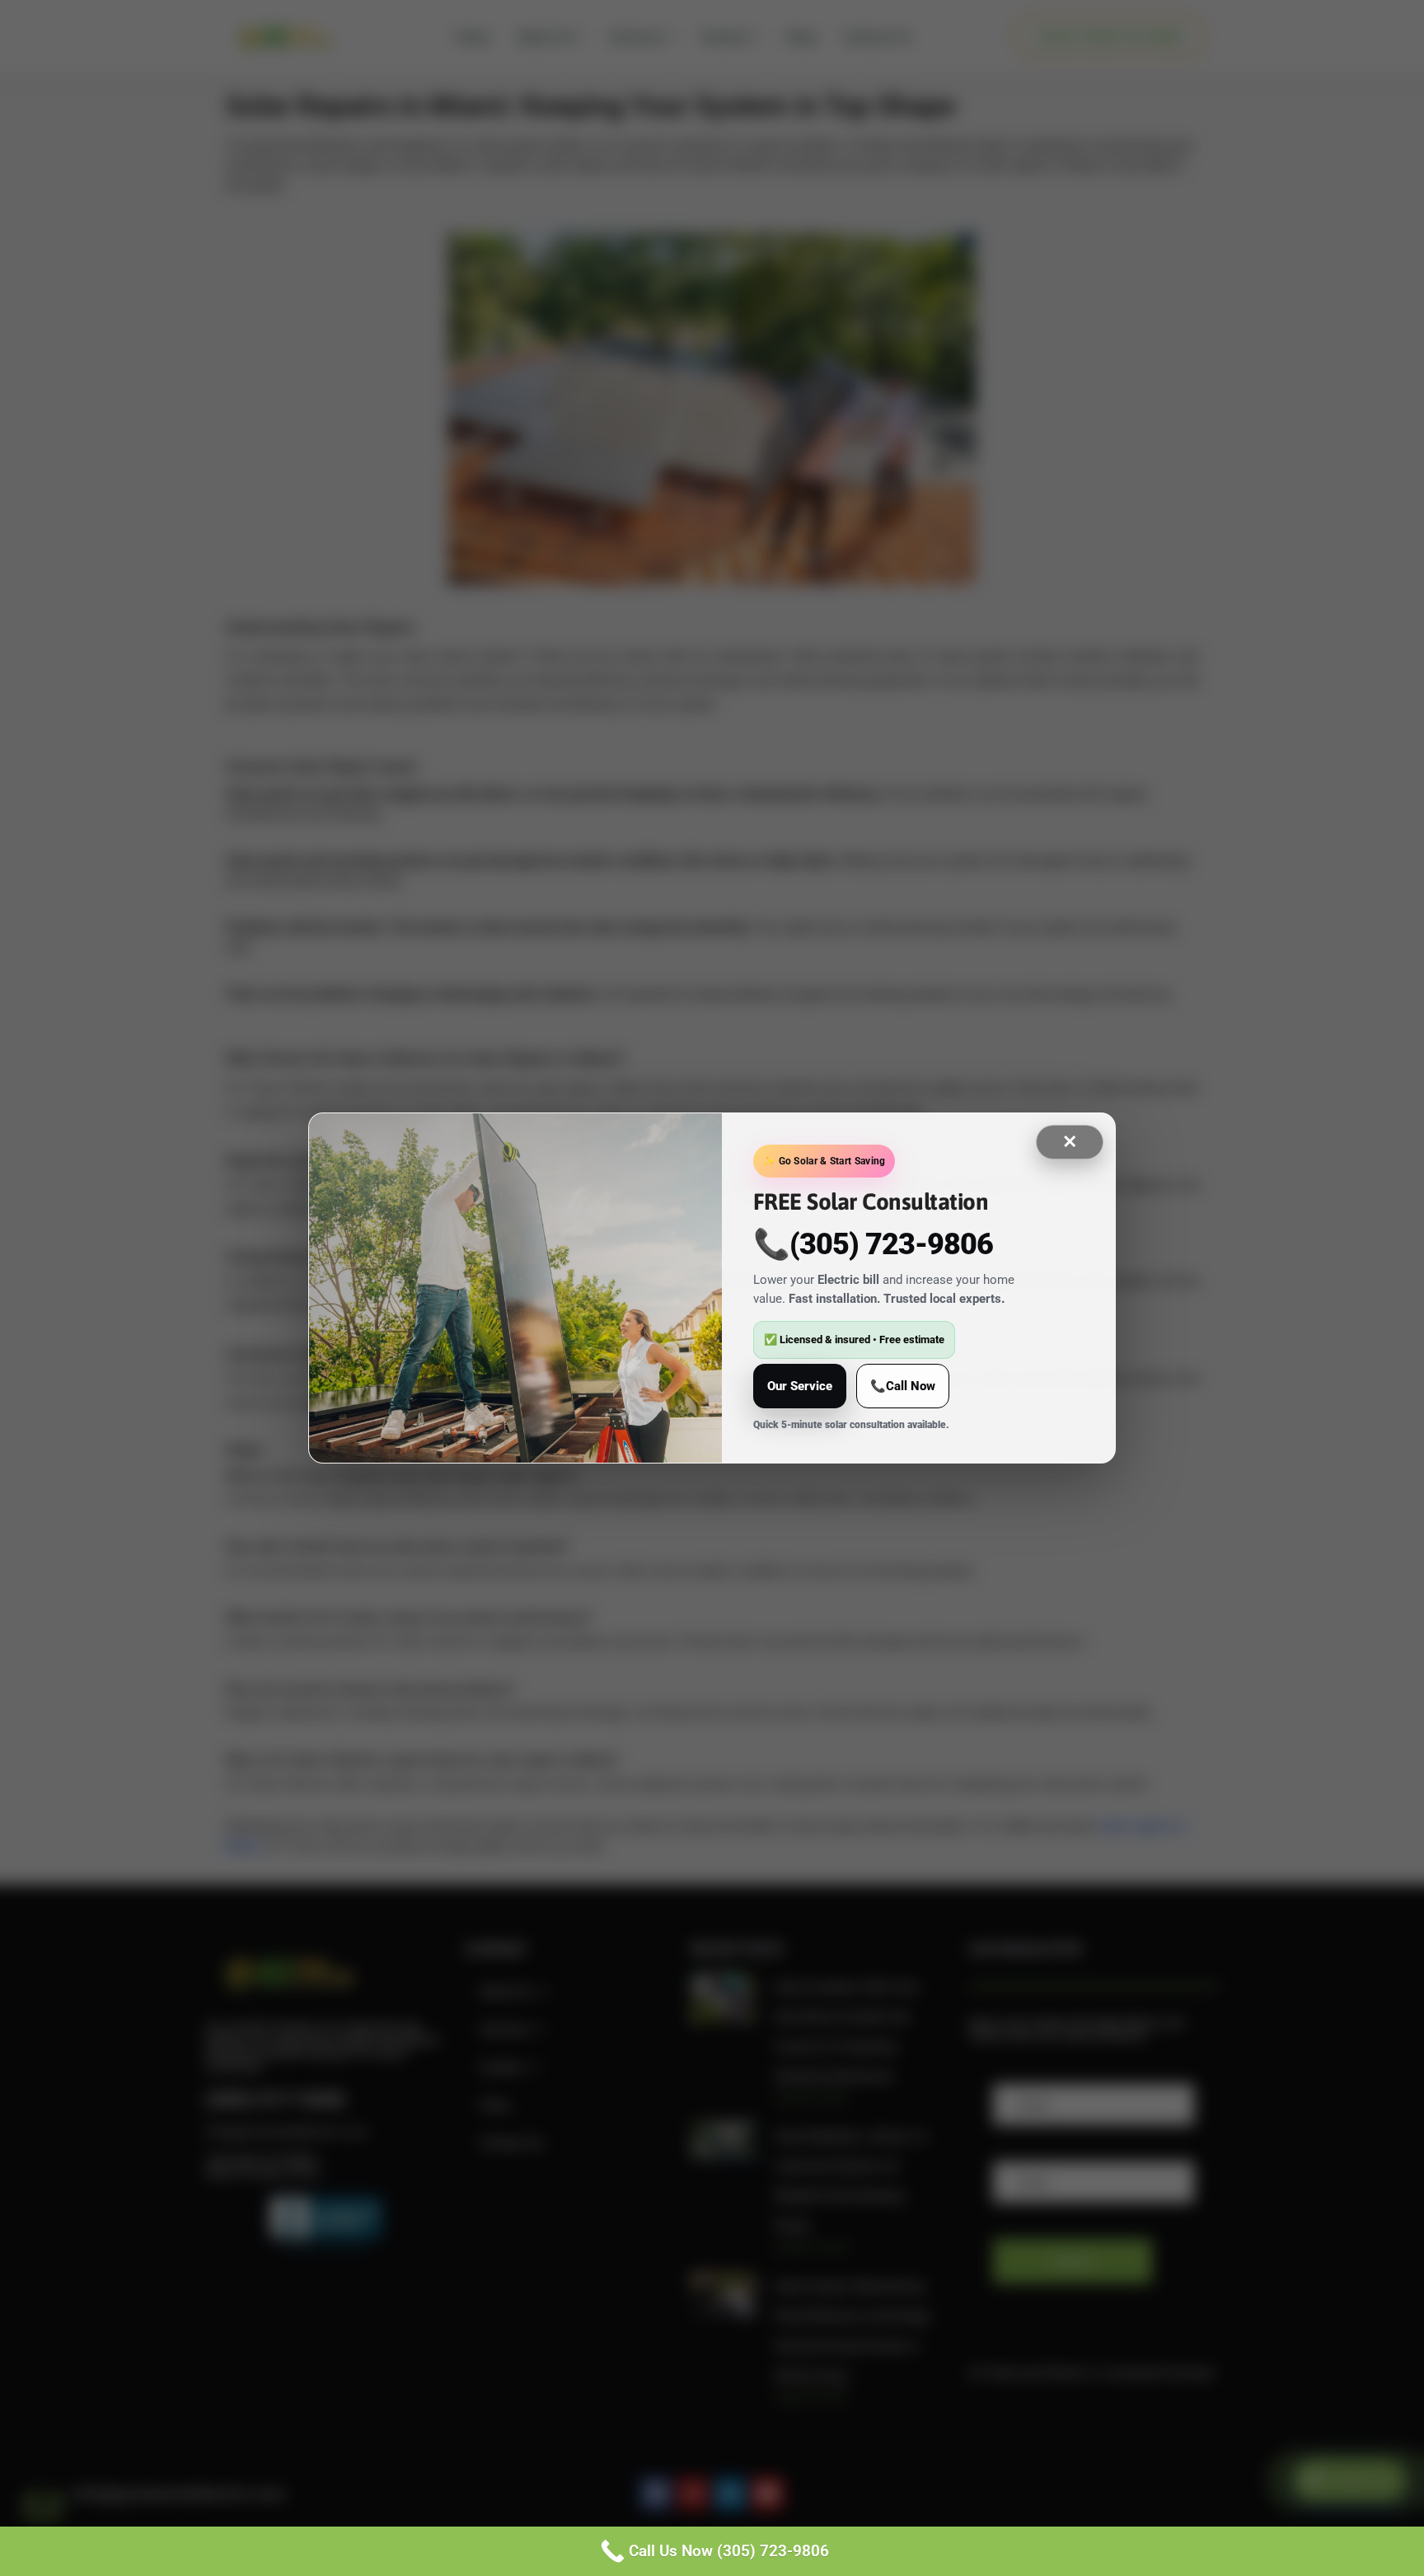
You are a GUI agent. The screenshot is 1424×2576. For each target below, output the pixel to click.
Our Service (800, 1386)
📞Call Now (903, 1386)
